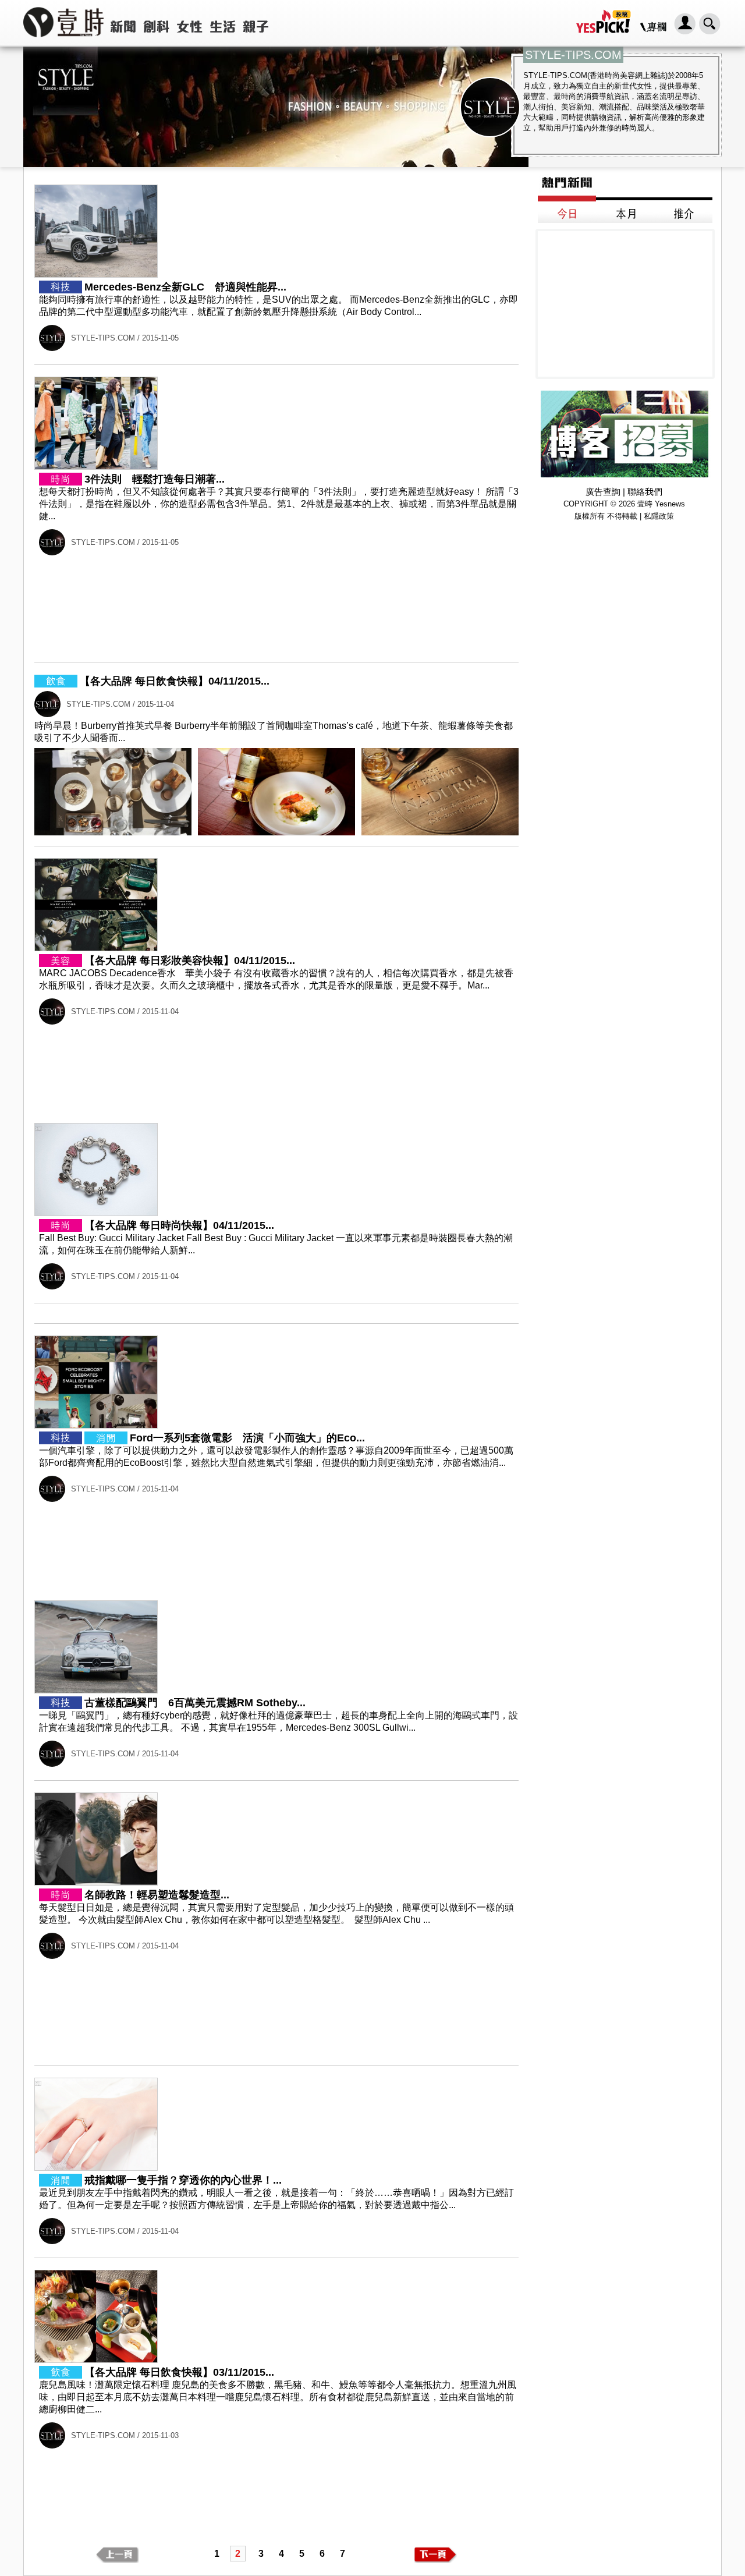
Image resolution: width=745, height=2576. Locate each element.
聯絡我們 (645, 492)
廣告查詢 (603, 492)
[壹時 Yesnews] (63, 41)
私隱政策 (659, 516)
